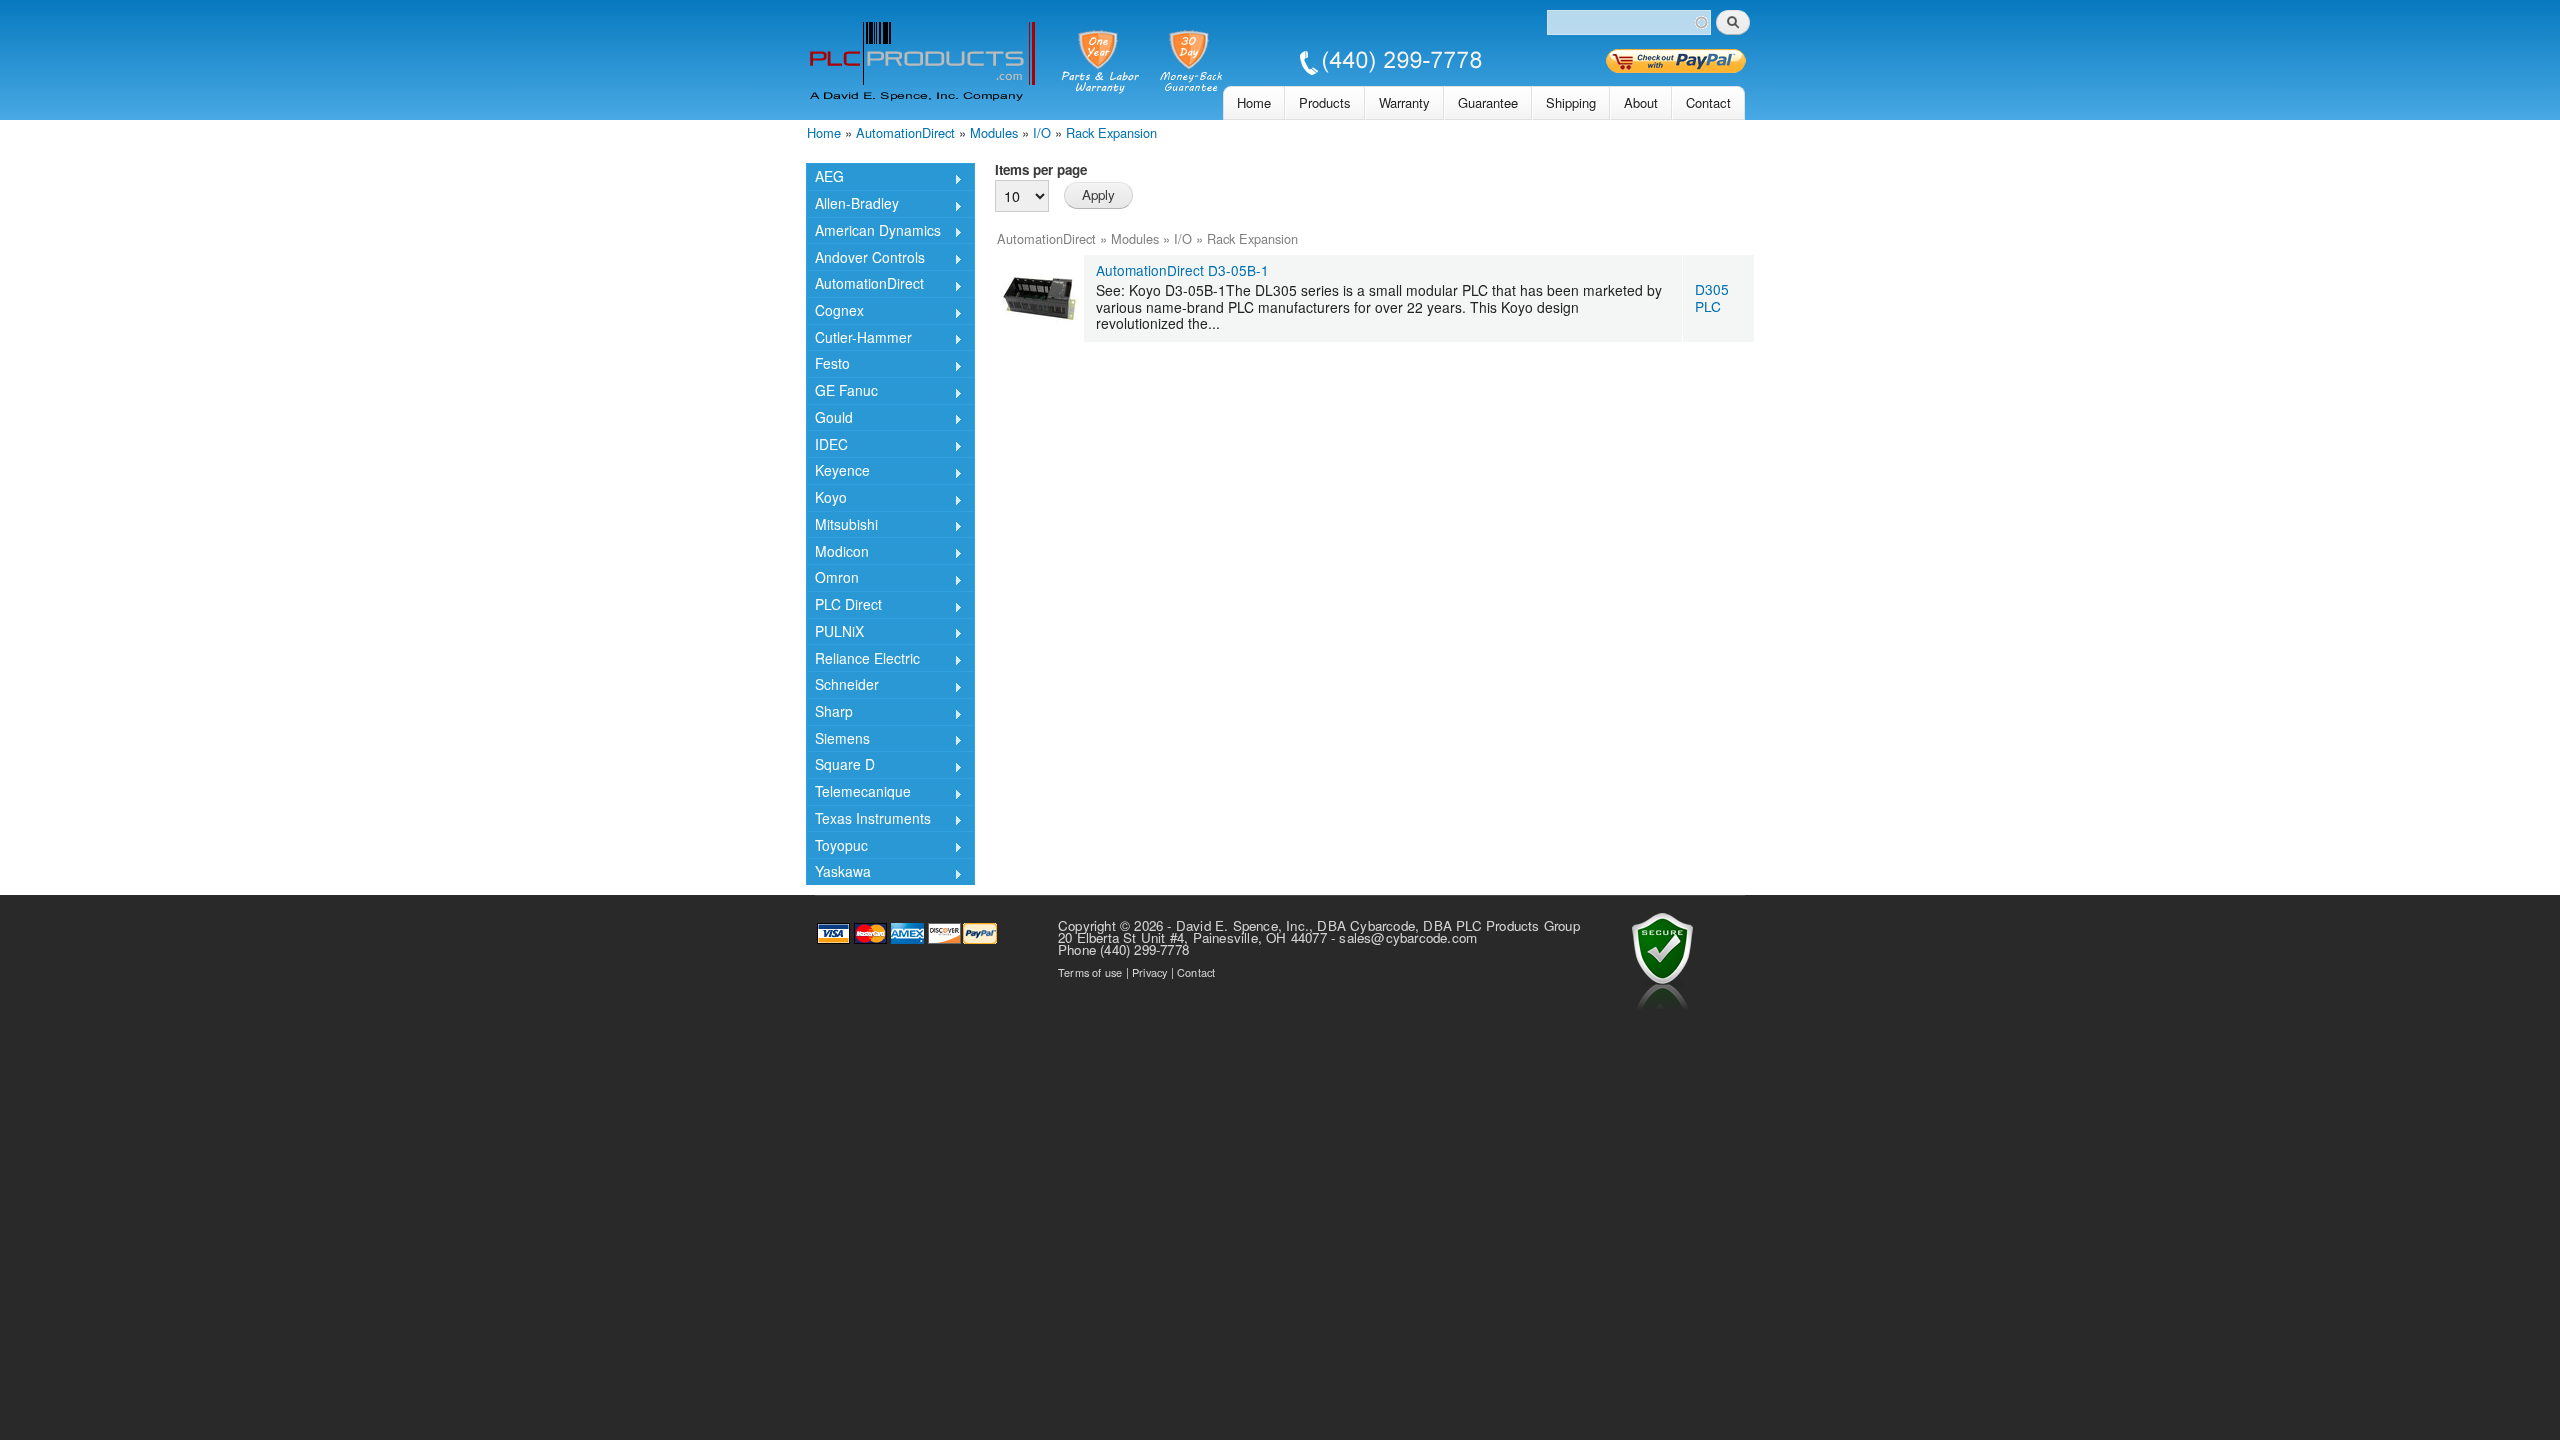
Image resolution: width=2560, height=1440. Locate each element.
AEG (825, 178)
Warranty (1404, 102)
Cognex (835, 312)
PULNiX (835, 633)
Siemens (838, 740)
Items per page (1041, 169)
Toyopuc (837, 846)
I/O (1042, 132)
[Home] (1146, 64)
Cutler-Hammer (859, 339)
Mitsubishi (842, 526)
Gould (829, 419)
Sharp (829, 713)
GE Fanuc (842, 392)
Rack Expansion (1111, 132)
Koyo (826, 499)
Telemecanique (858, 793)
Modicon (837, 552)
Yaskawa (838, 873)
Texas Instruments (868, 820)
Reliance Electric (863, 659)
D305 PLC (1712, 297)
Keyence (838, 472)
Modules (994, 132)
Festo (828, 365)
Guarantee (1488, 102)
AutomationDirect (905, 132)
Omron (832, 579)
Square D (840, 766)
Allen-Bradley (852, 205)
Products (1325, 102)
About (1641, 102)
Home (1254, 102)
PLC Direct (844, 606)
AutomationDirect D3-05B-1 (1182, 270)
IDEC (827, 445)
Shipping (1571, 102)
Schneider (842, 686)
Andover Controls (865, 258)
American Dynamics (873, 232)
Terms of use (1090, 972)
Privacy (1149, 972)
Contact (1708, 102)
